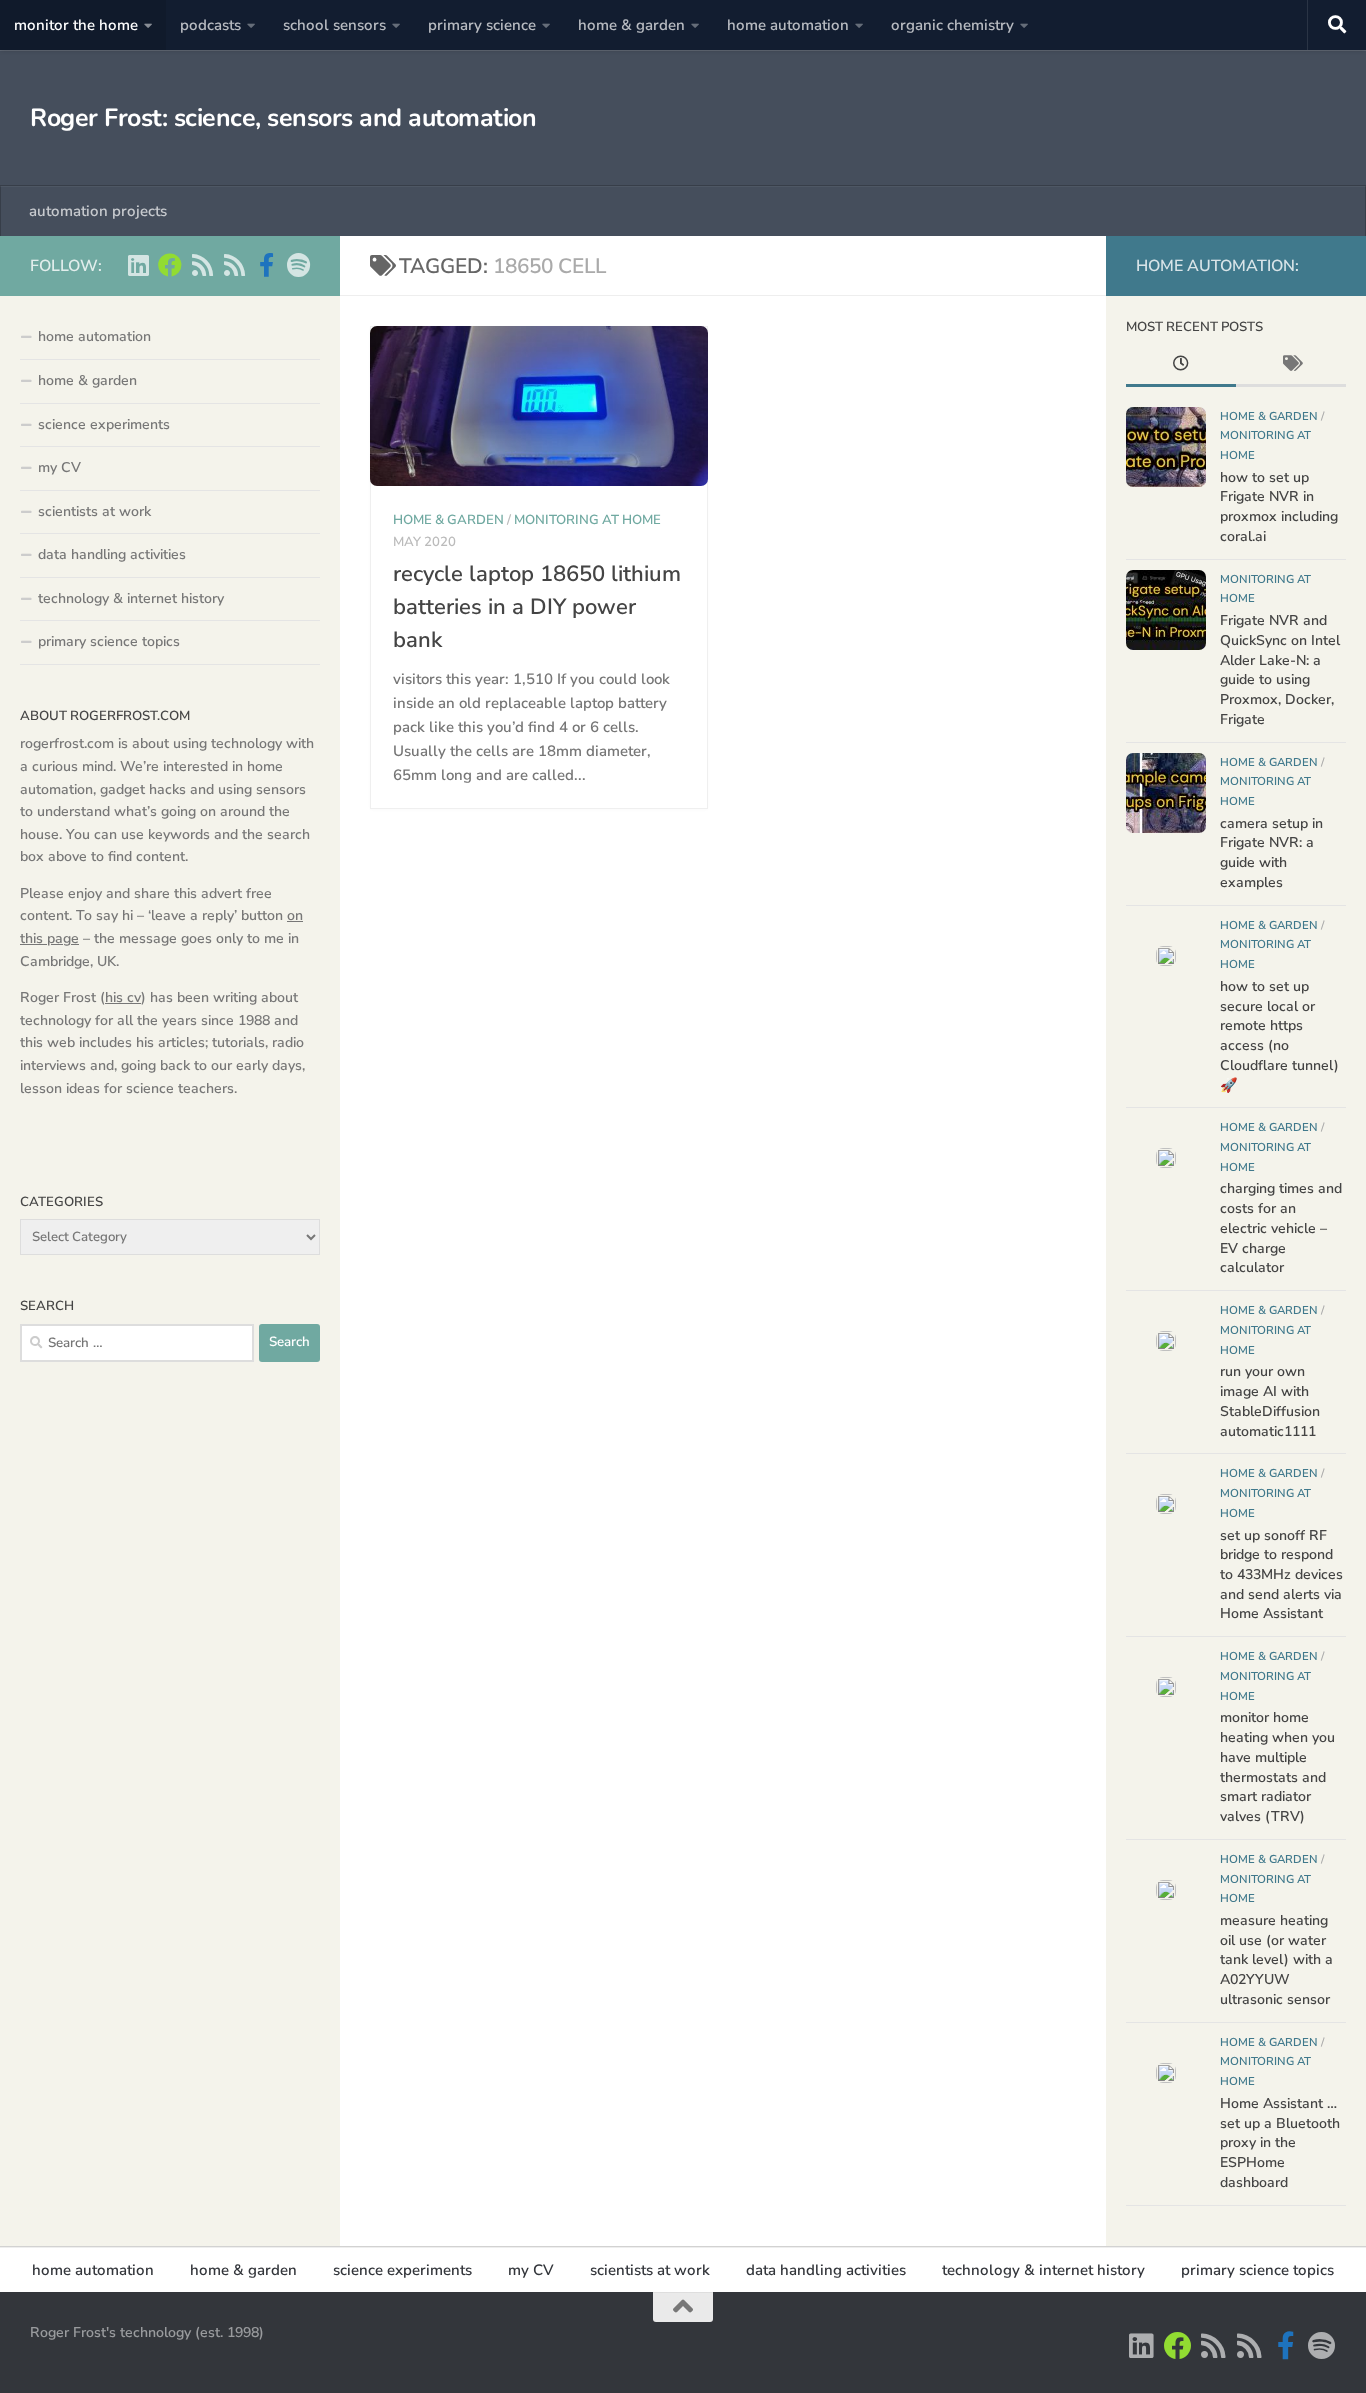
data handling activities (112, 554)
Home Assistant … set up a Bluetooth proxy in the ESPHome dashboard (1280, 2143)
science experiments (104, 424)
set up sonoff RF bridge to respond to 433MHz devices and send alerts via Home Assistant (1281, 1575)
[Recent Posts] (1181, 366)
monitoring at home (587, 520)
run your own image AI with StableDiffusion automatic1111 (1270, 1401)
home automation (788, 25)
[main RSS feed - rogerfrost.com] (234, 265)
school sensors (334, 25)
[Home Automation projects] (170, 265)
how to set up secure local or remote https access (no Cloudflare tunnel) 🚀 (1279, 1036)
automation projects (98, 211)
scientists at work (94, 511)
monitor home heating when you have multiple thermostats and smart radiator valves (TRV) (1277, 1767)
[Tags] (1291, 366)
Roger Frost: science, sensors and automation (283, 118)
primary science (482, 25)
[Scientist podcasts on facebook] (266, 265)
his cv (123, 997)
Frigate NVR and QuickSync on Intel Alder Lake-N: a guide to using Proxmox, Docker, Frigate (1280, 670)
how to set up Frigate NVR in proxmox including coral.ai (1279, 507)
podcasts (210, 25)
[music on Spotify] (298, 265)
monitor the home (76, 25)
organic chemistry (952, 25)
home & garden (631, 25)
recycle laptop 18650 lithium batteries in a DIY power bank (537, 607)
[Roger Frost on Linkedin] (138, 265)
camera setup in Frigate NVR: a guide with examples (1271, 853)
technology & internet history (131, 598)
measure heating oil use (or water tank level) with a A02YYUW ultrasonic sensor (1276, 1960)
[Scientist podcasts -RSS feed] (202, 265)
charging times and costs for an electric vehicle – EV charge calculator (1281, 1228)
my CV (59, 467)
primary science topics (109, 641)
